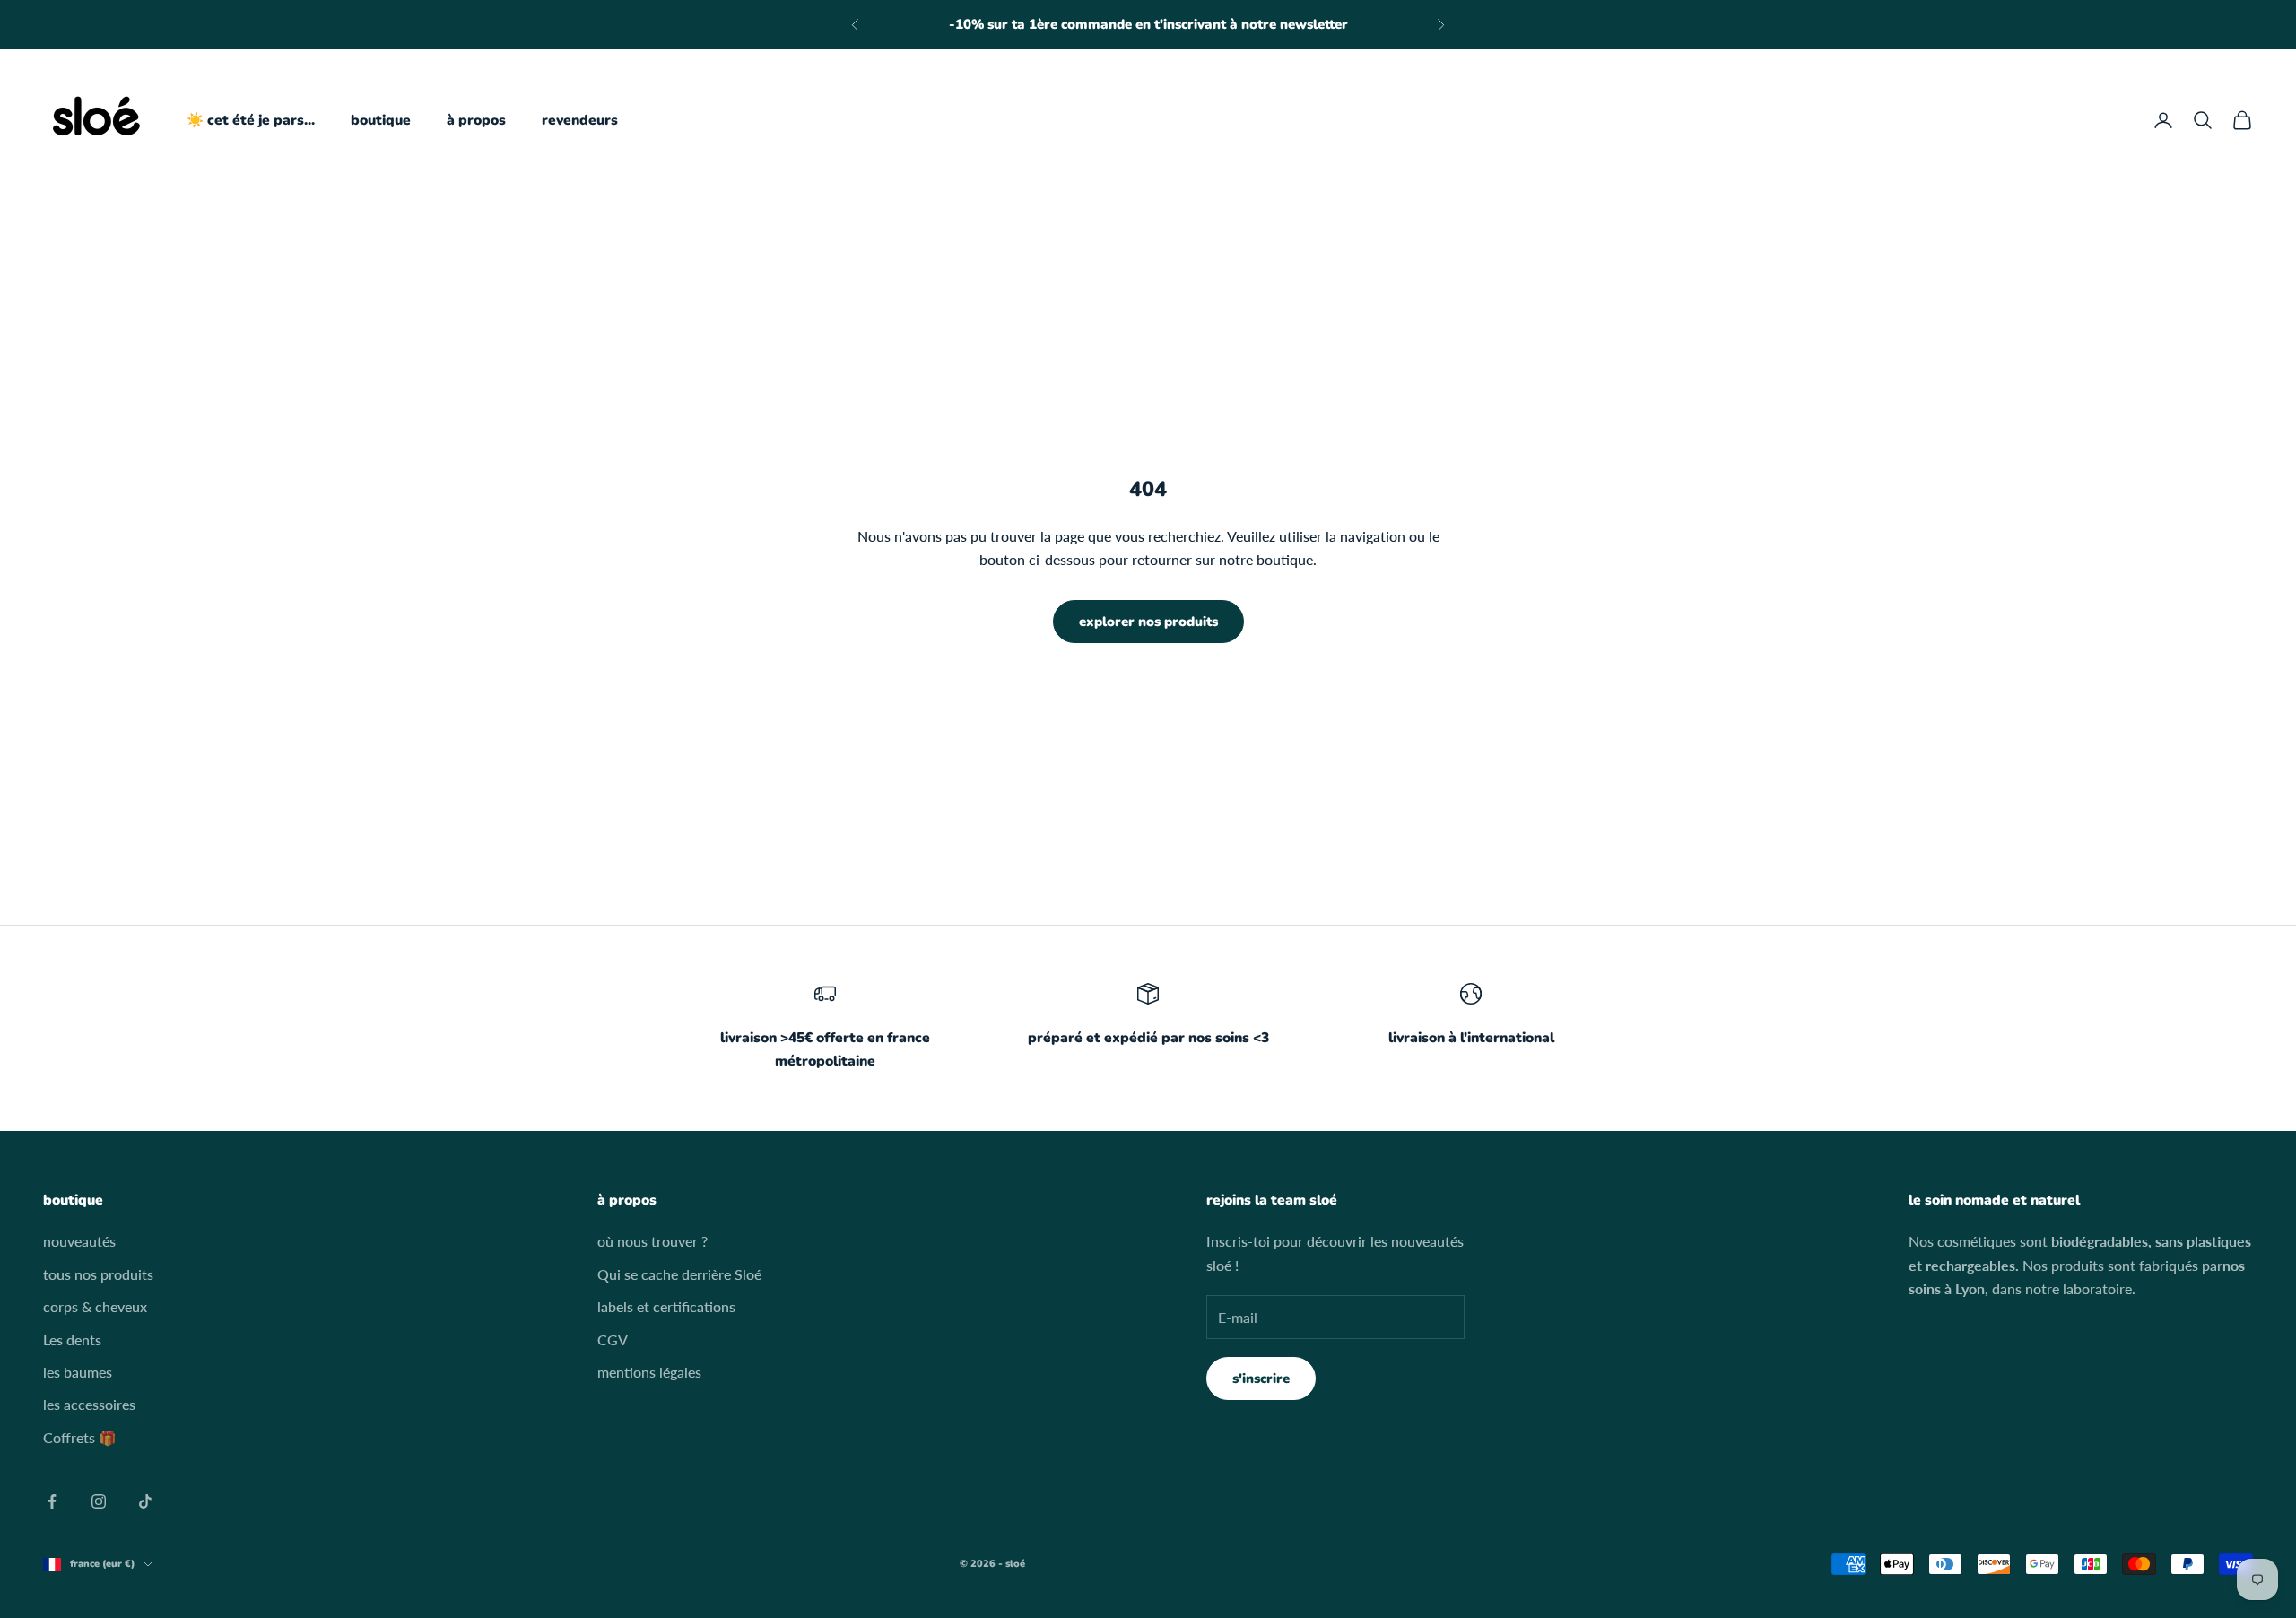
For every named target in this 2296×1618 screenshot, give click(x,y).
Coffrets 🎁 (80, 1437)
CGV (613, 1340)
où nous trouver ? (652, 1241)
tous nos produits (98, 1274)
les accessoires (89, 1404)
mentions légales (649, 1372)
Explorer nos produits (1148, 622)
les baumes (78, 1372)
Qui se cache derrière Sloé (679, 1274)
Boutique (381, 120)
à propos (476, 120)
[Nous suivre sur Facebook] (52, 1501)
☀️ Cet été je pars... (251, 120)
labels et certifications (666, 1306)
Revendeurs (580, 120)
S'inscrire (1261, 1379)
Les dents (72, 1340)
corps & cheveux (95, 1306)
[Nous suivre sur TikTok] (145, 1501)
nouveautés (79, 1241)
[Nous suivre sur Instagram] (99, 1501)
